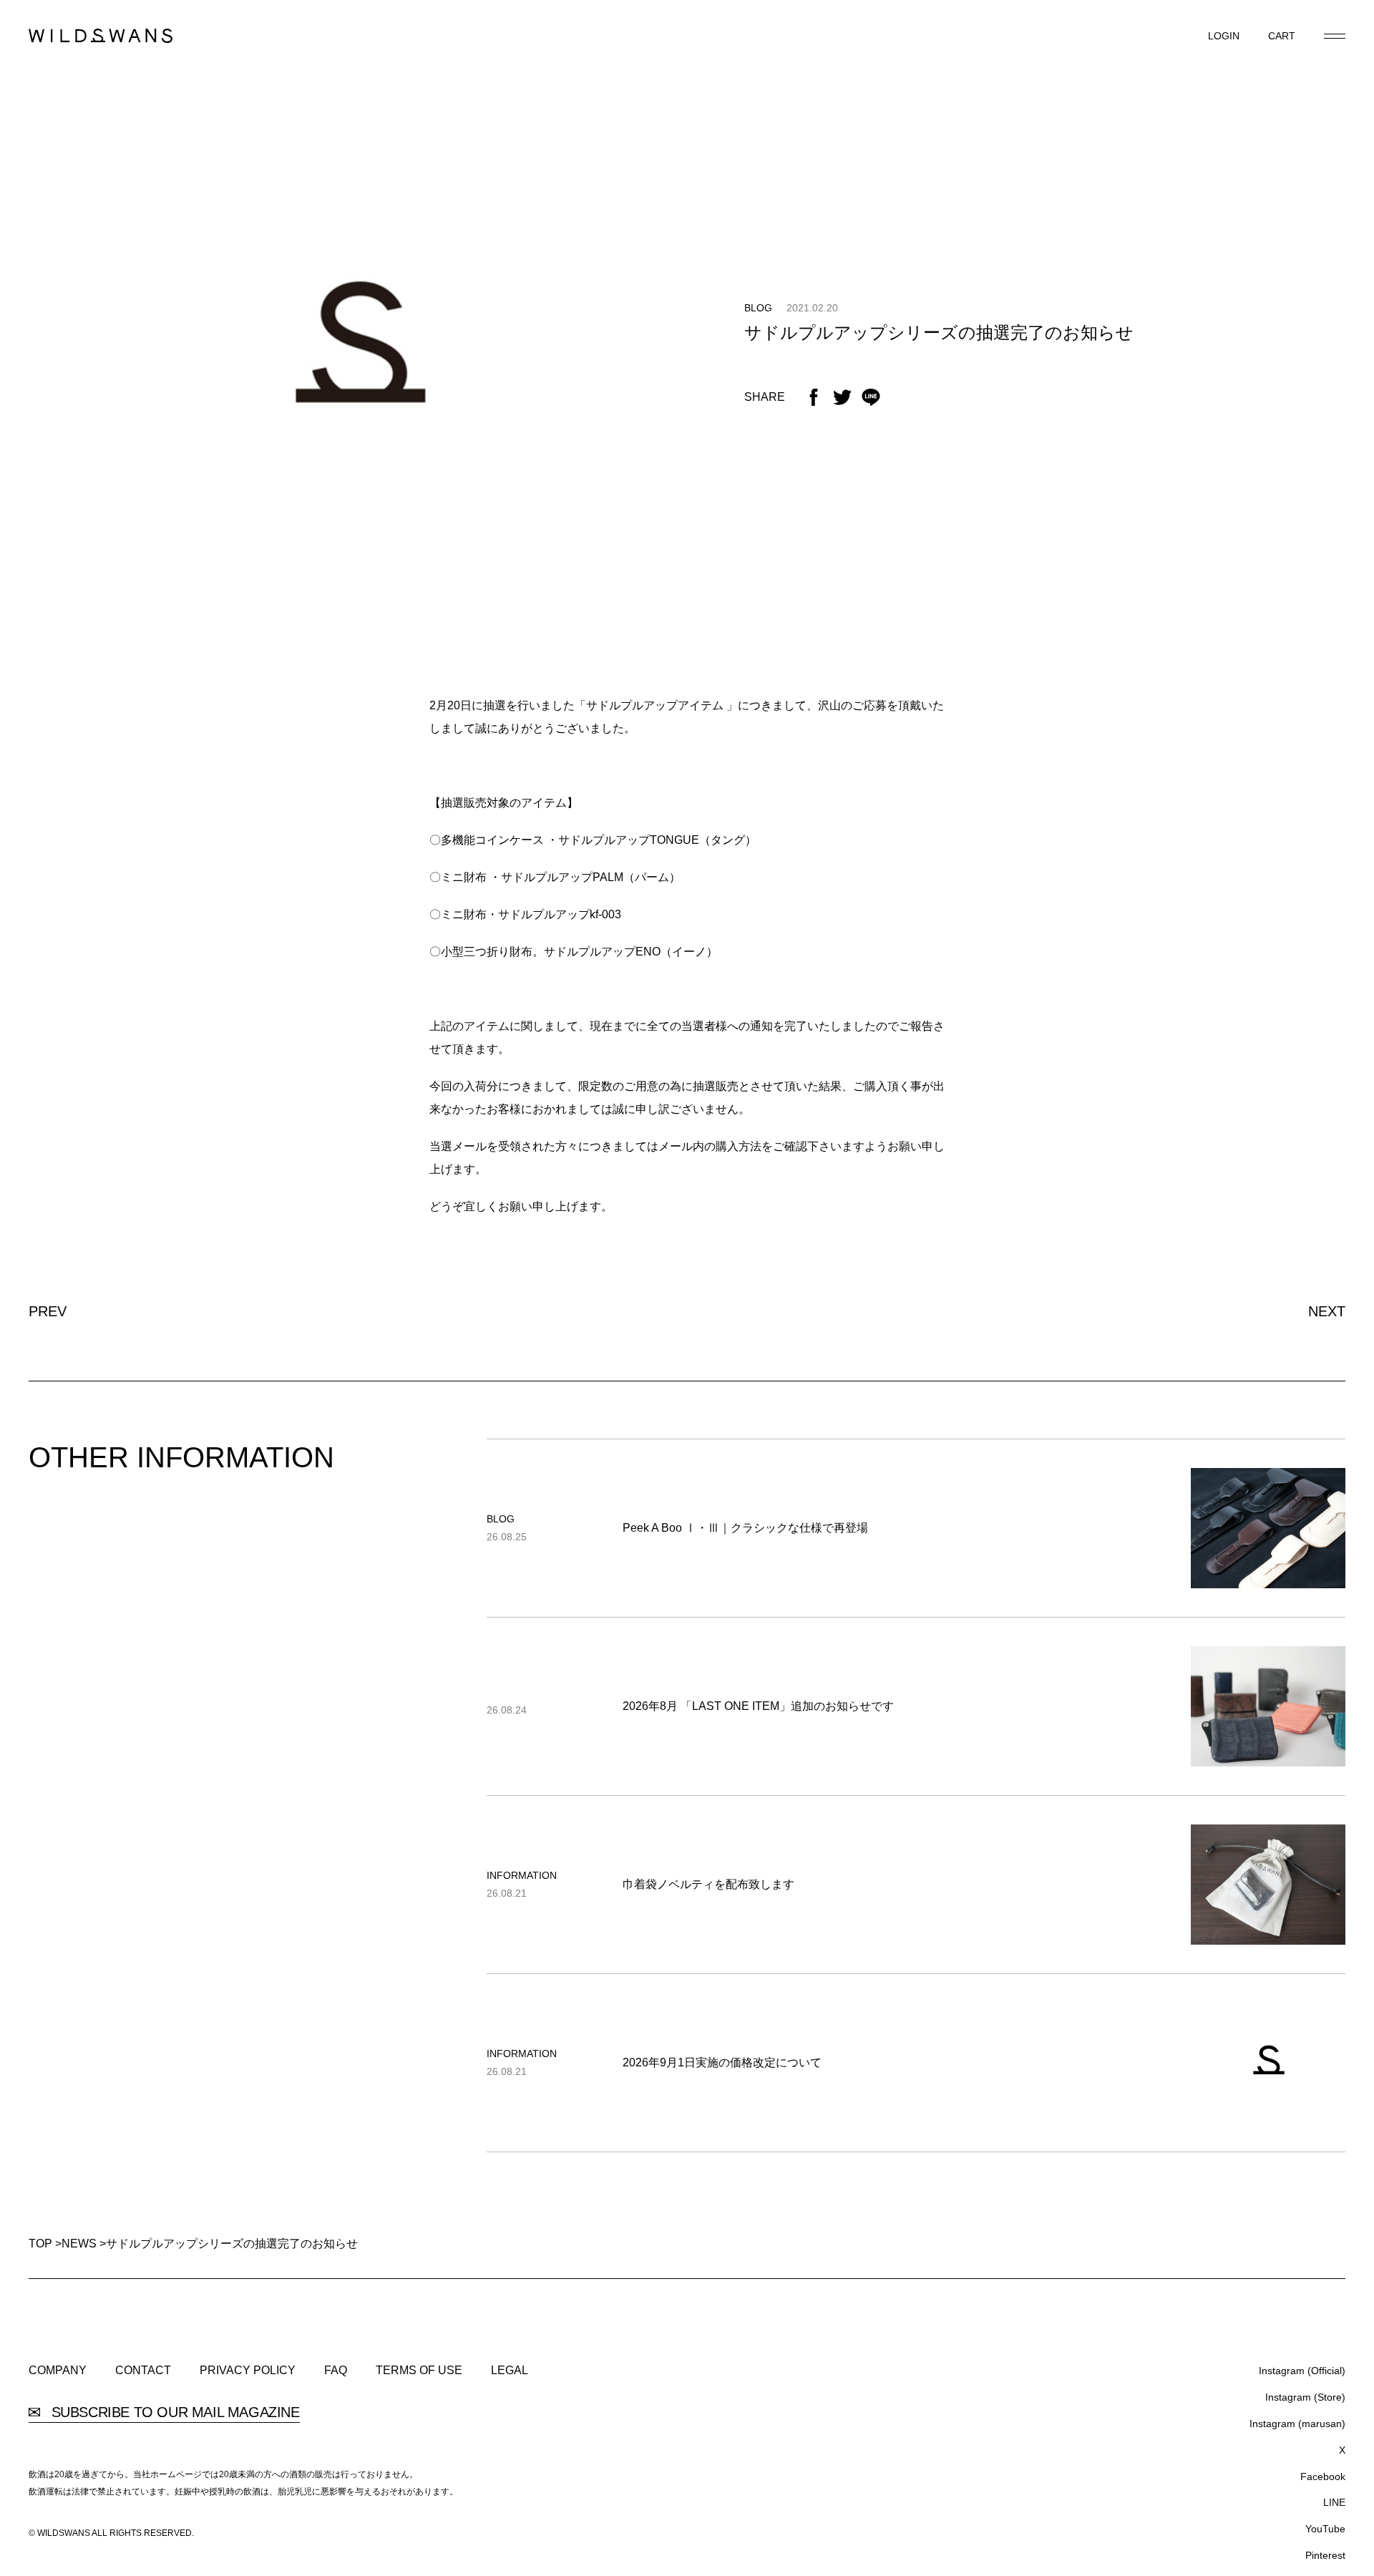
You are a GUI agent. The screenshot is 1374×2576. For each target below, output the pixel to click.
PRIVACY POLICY (248, 2371)
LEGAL (510, 2371)
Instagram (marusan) (1297, 2424)
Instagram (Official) (1302, 2371)
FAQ (336, 2371)
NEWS (79, 2244)
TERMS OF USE (419, 2371)
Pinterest (1325, 2555)
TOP (40, 2244)
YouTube (1325, 2529)
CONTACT (143, 2371)
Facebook (1323, 2477)
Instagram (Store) (1305, 2397)
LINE (1334, 2502)
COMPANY (58, 2371)
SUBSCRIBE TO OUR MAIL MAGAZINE (174, 2412)
